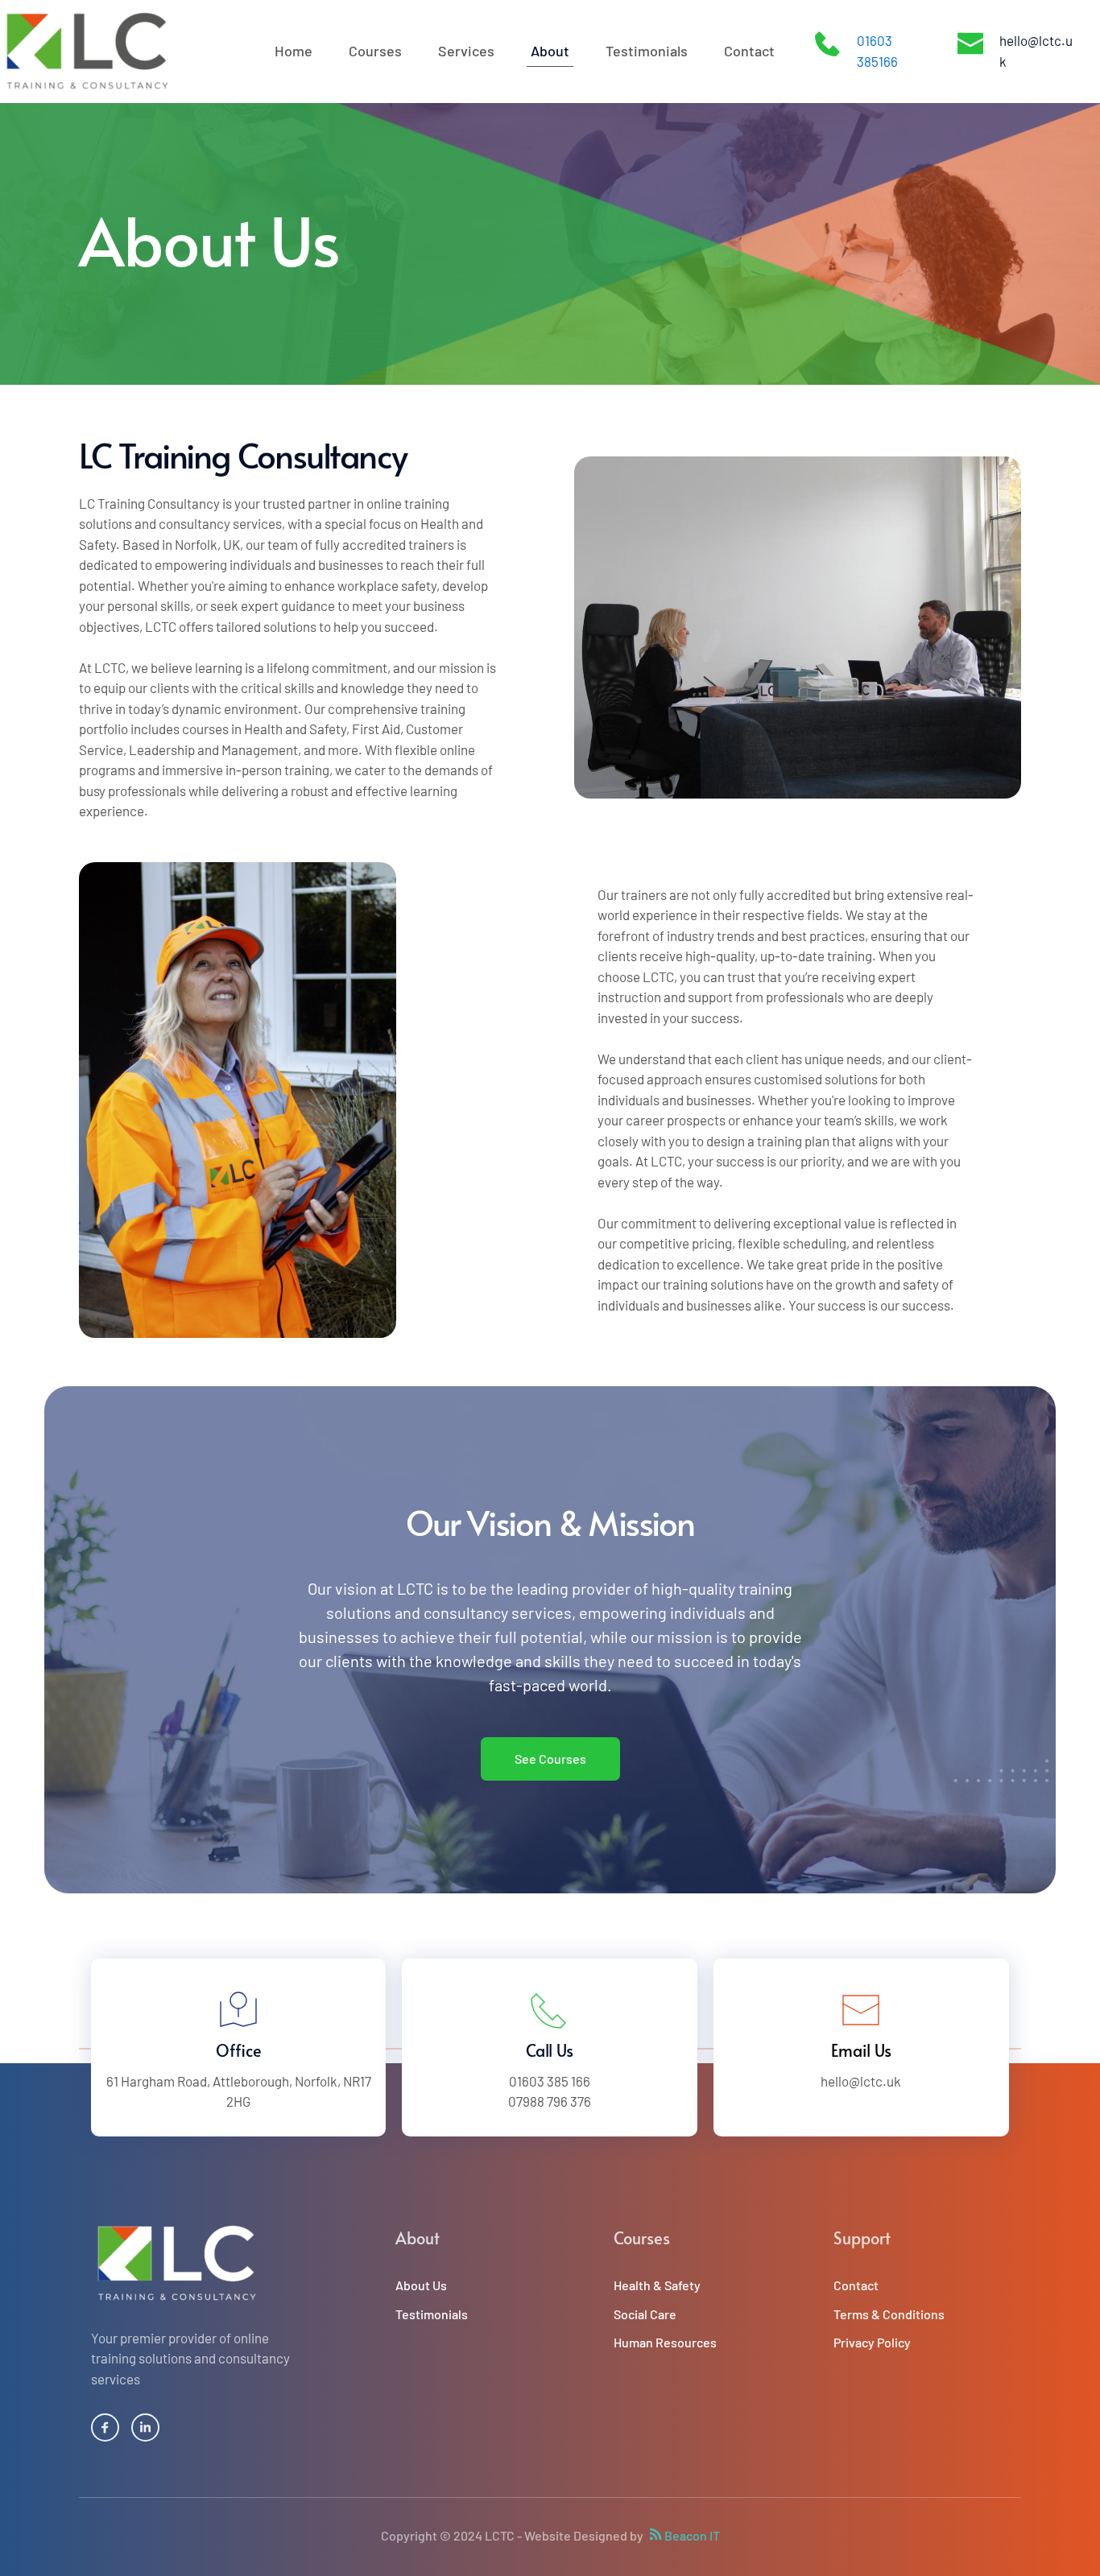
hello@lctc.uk (861, 2081)
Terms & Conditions (889, 2314)
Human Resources (665, 2342)
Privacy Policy (872, 2342)
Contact (856, 2285)
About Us (421, 2285)
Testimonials (432, 2314)
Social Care (645, 2314)
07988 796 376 (550, 2101)
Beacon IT (692, 2535)
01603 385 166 (550, 2081)
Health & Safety (657, 2285)
